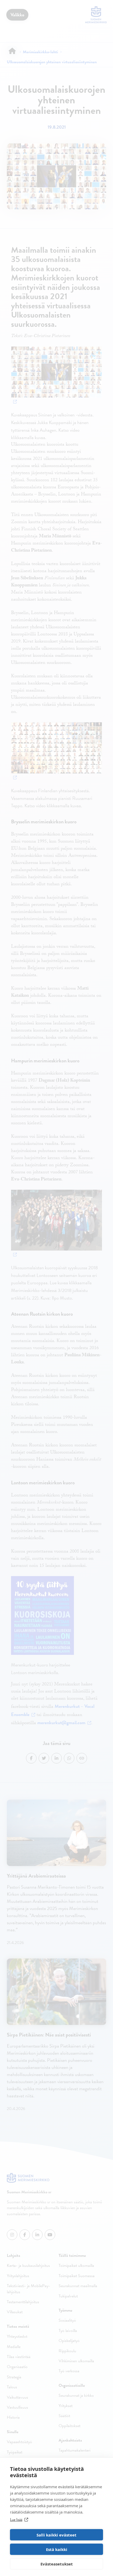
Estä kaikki (57, 2549)
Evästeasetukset (57, 2564)
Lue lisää (16, 2520)
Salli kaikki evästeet (56, 2535)
